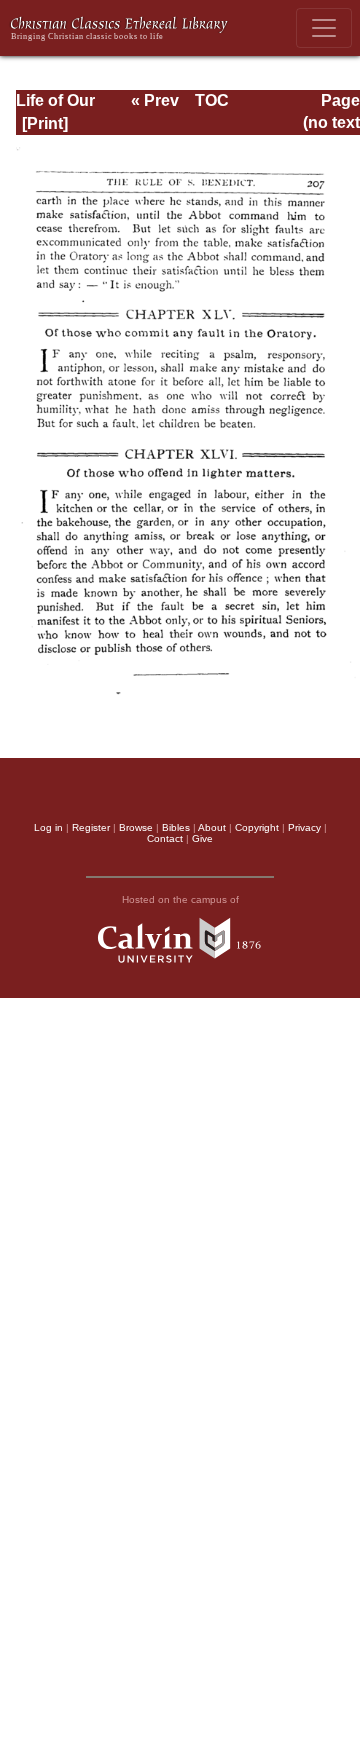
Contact (165, 838)
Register (91, 827)
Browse (136, 827)
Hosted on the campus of (180, 899)
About (212, 827)
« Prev (155, 100)
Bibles (176, 827)
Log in (48, 827)
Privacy (304, 827)
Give (202, 838)
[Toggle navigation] (324, 28)
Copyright (257, 827)
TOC (212, 100)
